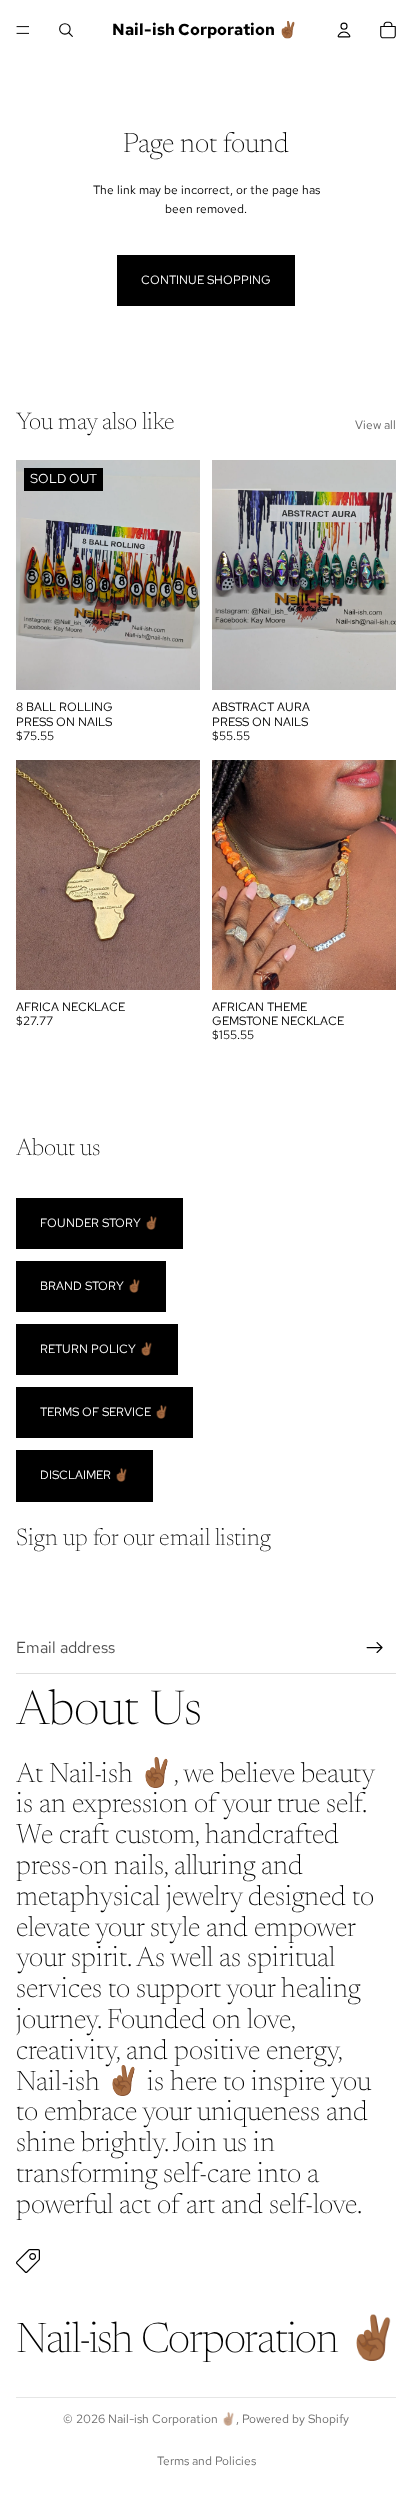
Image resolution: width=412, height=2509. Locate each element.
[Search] (66, 30)
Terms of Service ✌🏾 (104, 1412)
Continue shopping (206, 280)
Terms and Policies (206, 2461)
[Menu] (23, 30)
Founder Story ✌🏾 (99, 1223)
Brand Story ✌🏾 (91, 1286)
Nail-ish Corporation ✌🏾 (172, 2419)
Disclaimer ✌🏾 (84, 1476)
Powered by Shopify (295, 2419)
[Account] (344, 30)
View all (375, 425)
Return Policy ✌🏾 (97, 1349)
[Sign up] (375, 1648)
